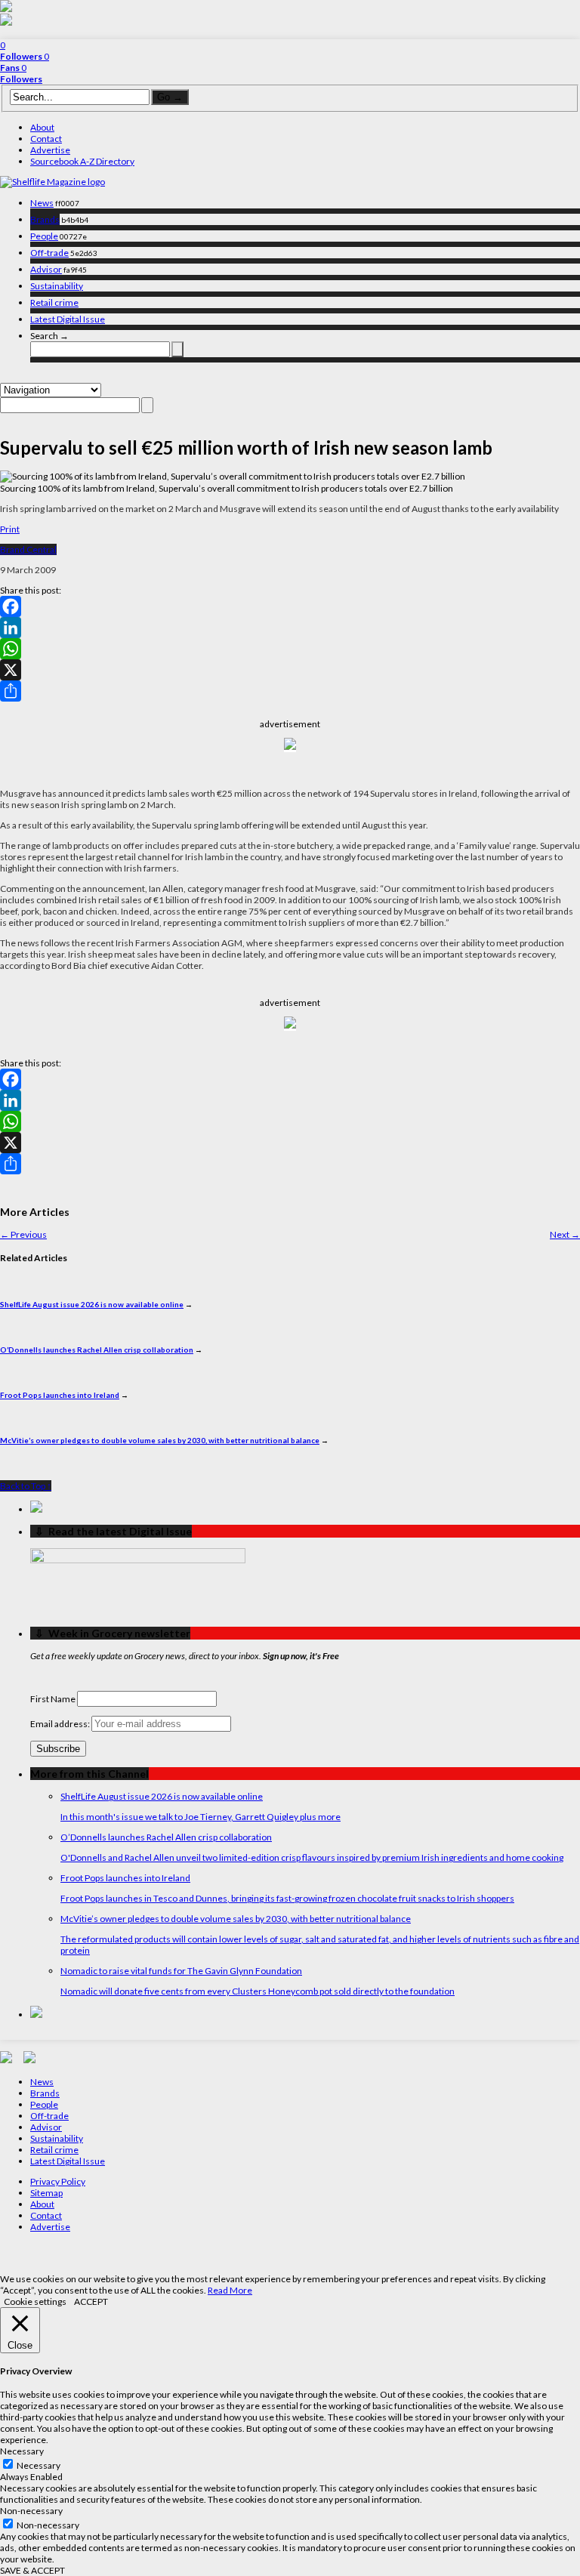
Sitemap (46, 2193)
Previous (23, 1234)
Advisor (46, 269)
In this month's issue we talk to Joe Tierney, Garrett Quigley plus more (201, 1817)
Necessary (39, 2465)
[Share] (290, 691)
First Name (53, 1699)
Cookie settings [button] (35, 2301)
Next (565, 1234)
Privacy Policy (58, 2181)
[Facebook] (290, 606)
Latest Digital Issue (68, 319)
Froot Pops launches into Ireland (60, 1395)
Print (10, 529)
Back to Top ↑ (26, 1486)
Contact (46, 139)
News (42, 203)
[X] (290, 670)
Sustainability (57, 286)
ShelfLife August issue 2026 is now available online (92, 1304)
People (44, 236)
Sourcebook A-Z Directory (82, 161)
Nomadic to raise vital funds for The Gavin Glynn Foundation (181, 1971)
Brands (45, 219)
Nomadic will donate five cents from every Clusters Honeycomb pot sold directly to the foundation (258, 1991)
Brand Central (28, 549)
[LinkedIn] (290, 628)
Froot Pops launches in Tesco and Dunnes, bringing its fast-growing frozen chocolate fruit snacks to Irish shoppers (287, 1898)
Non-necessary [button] (31, 2511)
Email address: (61, 1724)
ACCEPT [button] (91, 2301)
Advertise (50, 150)
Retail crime (54, 302)
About (42, 127)
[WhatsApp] (290, 649)
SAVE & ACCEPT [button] (32, 2570)
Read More (230, 2290)
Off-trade (49, 253)
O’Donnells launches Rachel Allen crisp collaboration (97, 1350)
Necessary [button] (22, 2451)
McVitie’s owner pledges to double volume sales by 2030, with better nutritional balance (160, 1440)
